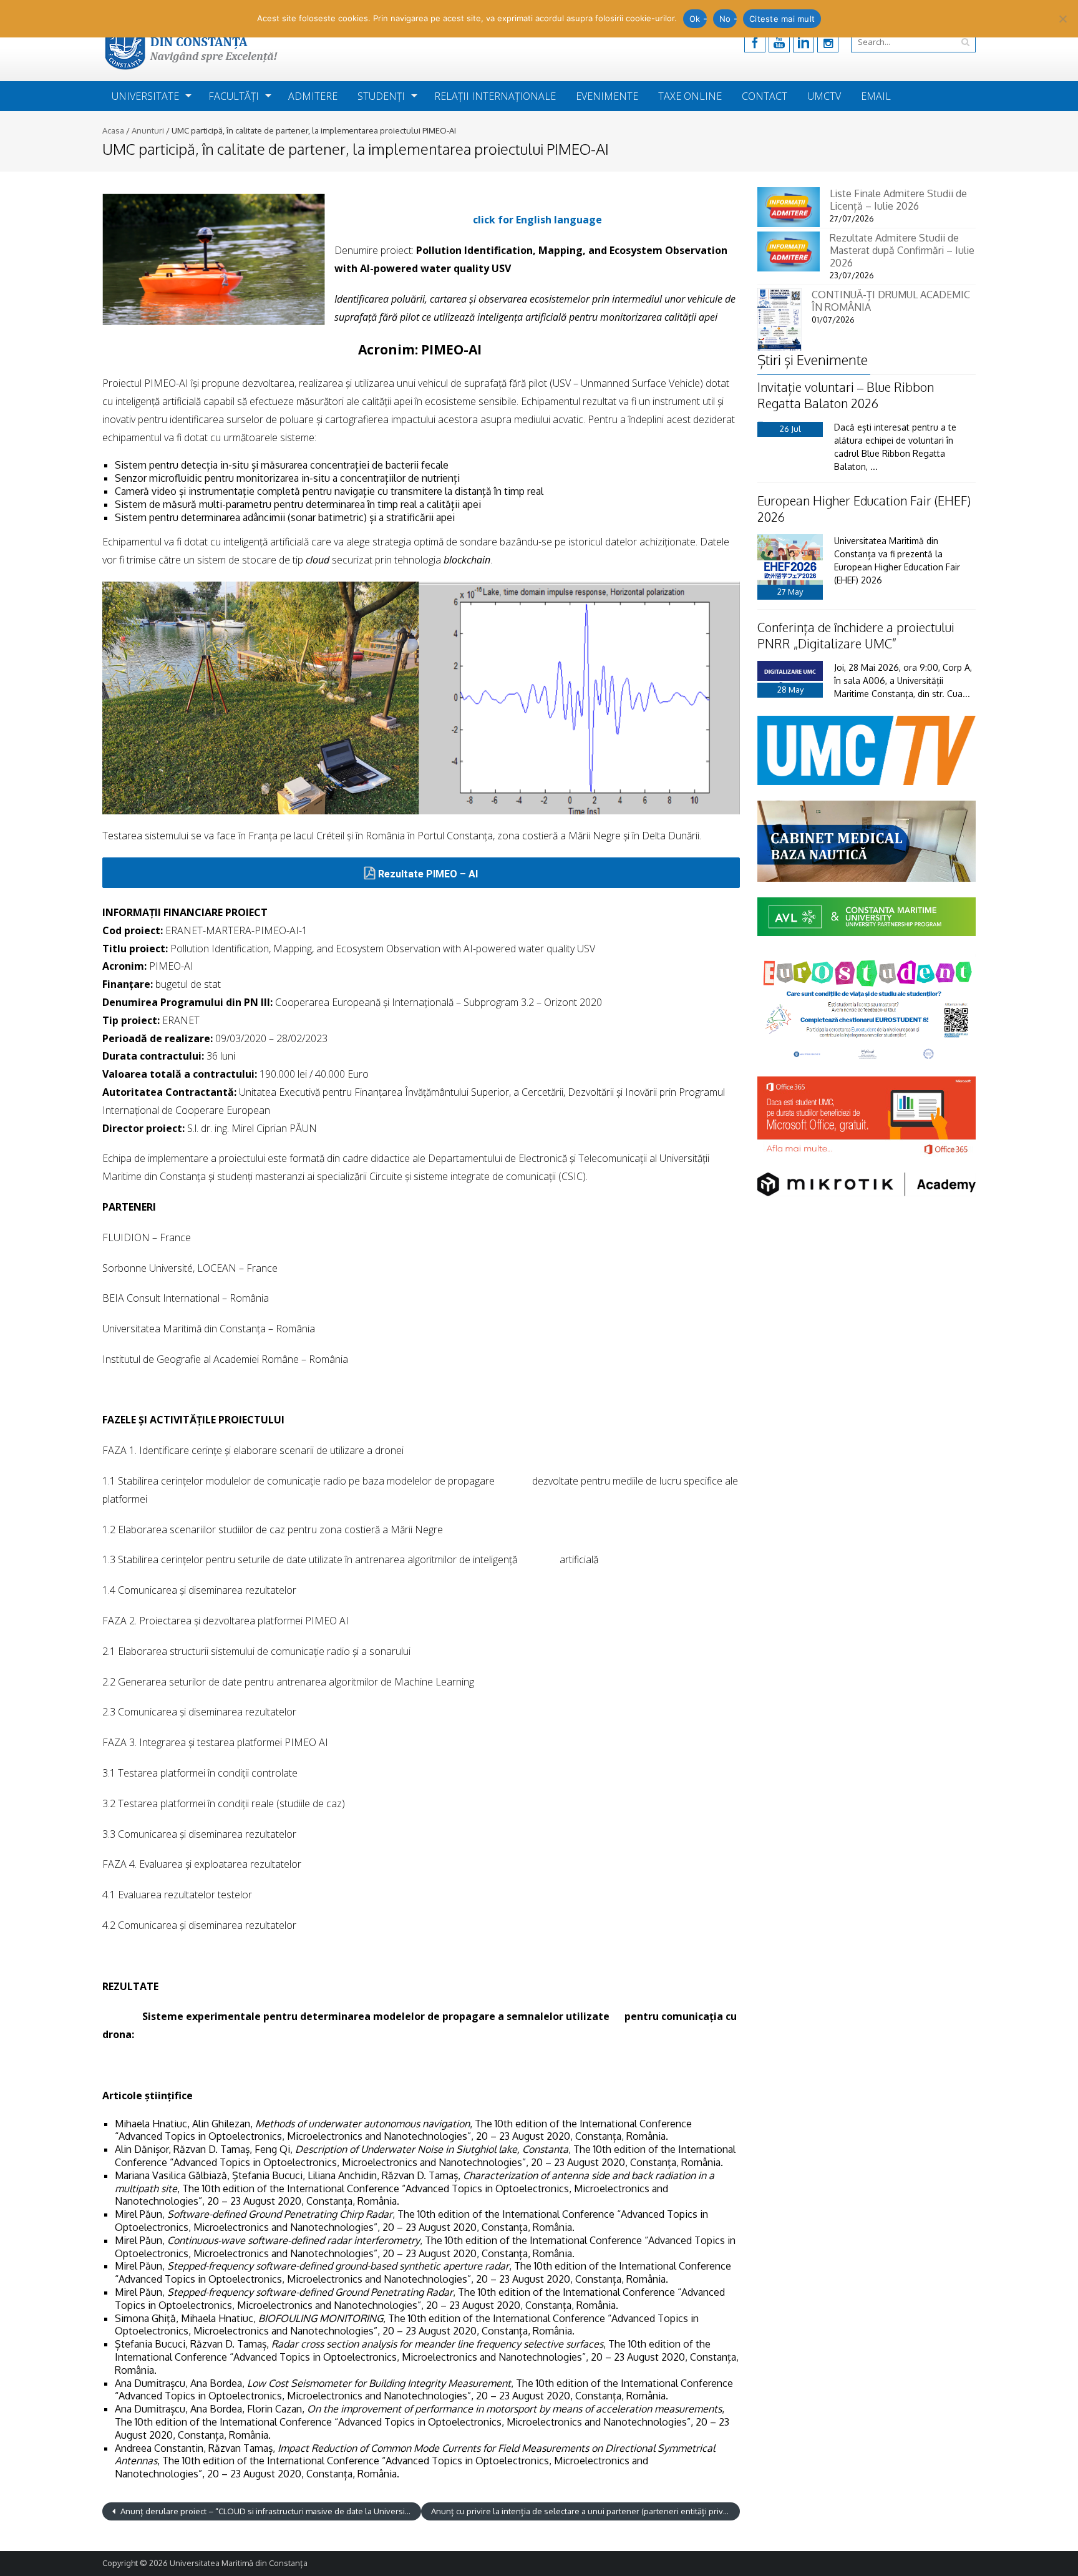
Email (876, 96)
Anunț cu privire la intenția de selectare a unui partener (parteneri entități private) (585, 2511)
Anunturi (148, 130)
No (725, 19)
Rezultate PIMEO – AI (428, 874)
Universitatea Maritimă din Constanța (239, 2563)
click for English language (537, 220)
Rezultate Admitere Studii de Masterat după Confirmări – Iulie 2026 (902, 250)
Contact (765, 96)
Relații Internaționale (495, 96)
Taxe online (690, 96)
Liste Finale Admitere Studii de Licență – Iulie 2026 (898, 200)
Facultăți (234, 96)
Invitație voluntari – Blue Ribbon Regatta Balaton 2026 (846, 395)
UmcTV (824, 96)
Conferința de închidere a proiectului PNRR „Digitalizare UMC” (856, 635)
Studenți (381, 96)
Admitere (313, 96)
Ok (695, 19)
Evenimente (607, 96)
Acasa (113, 130)
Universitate (145, 96)
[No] (1062, 19)
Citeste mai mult (782, 19)
